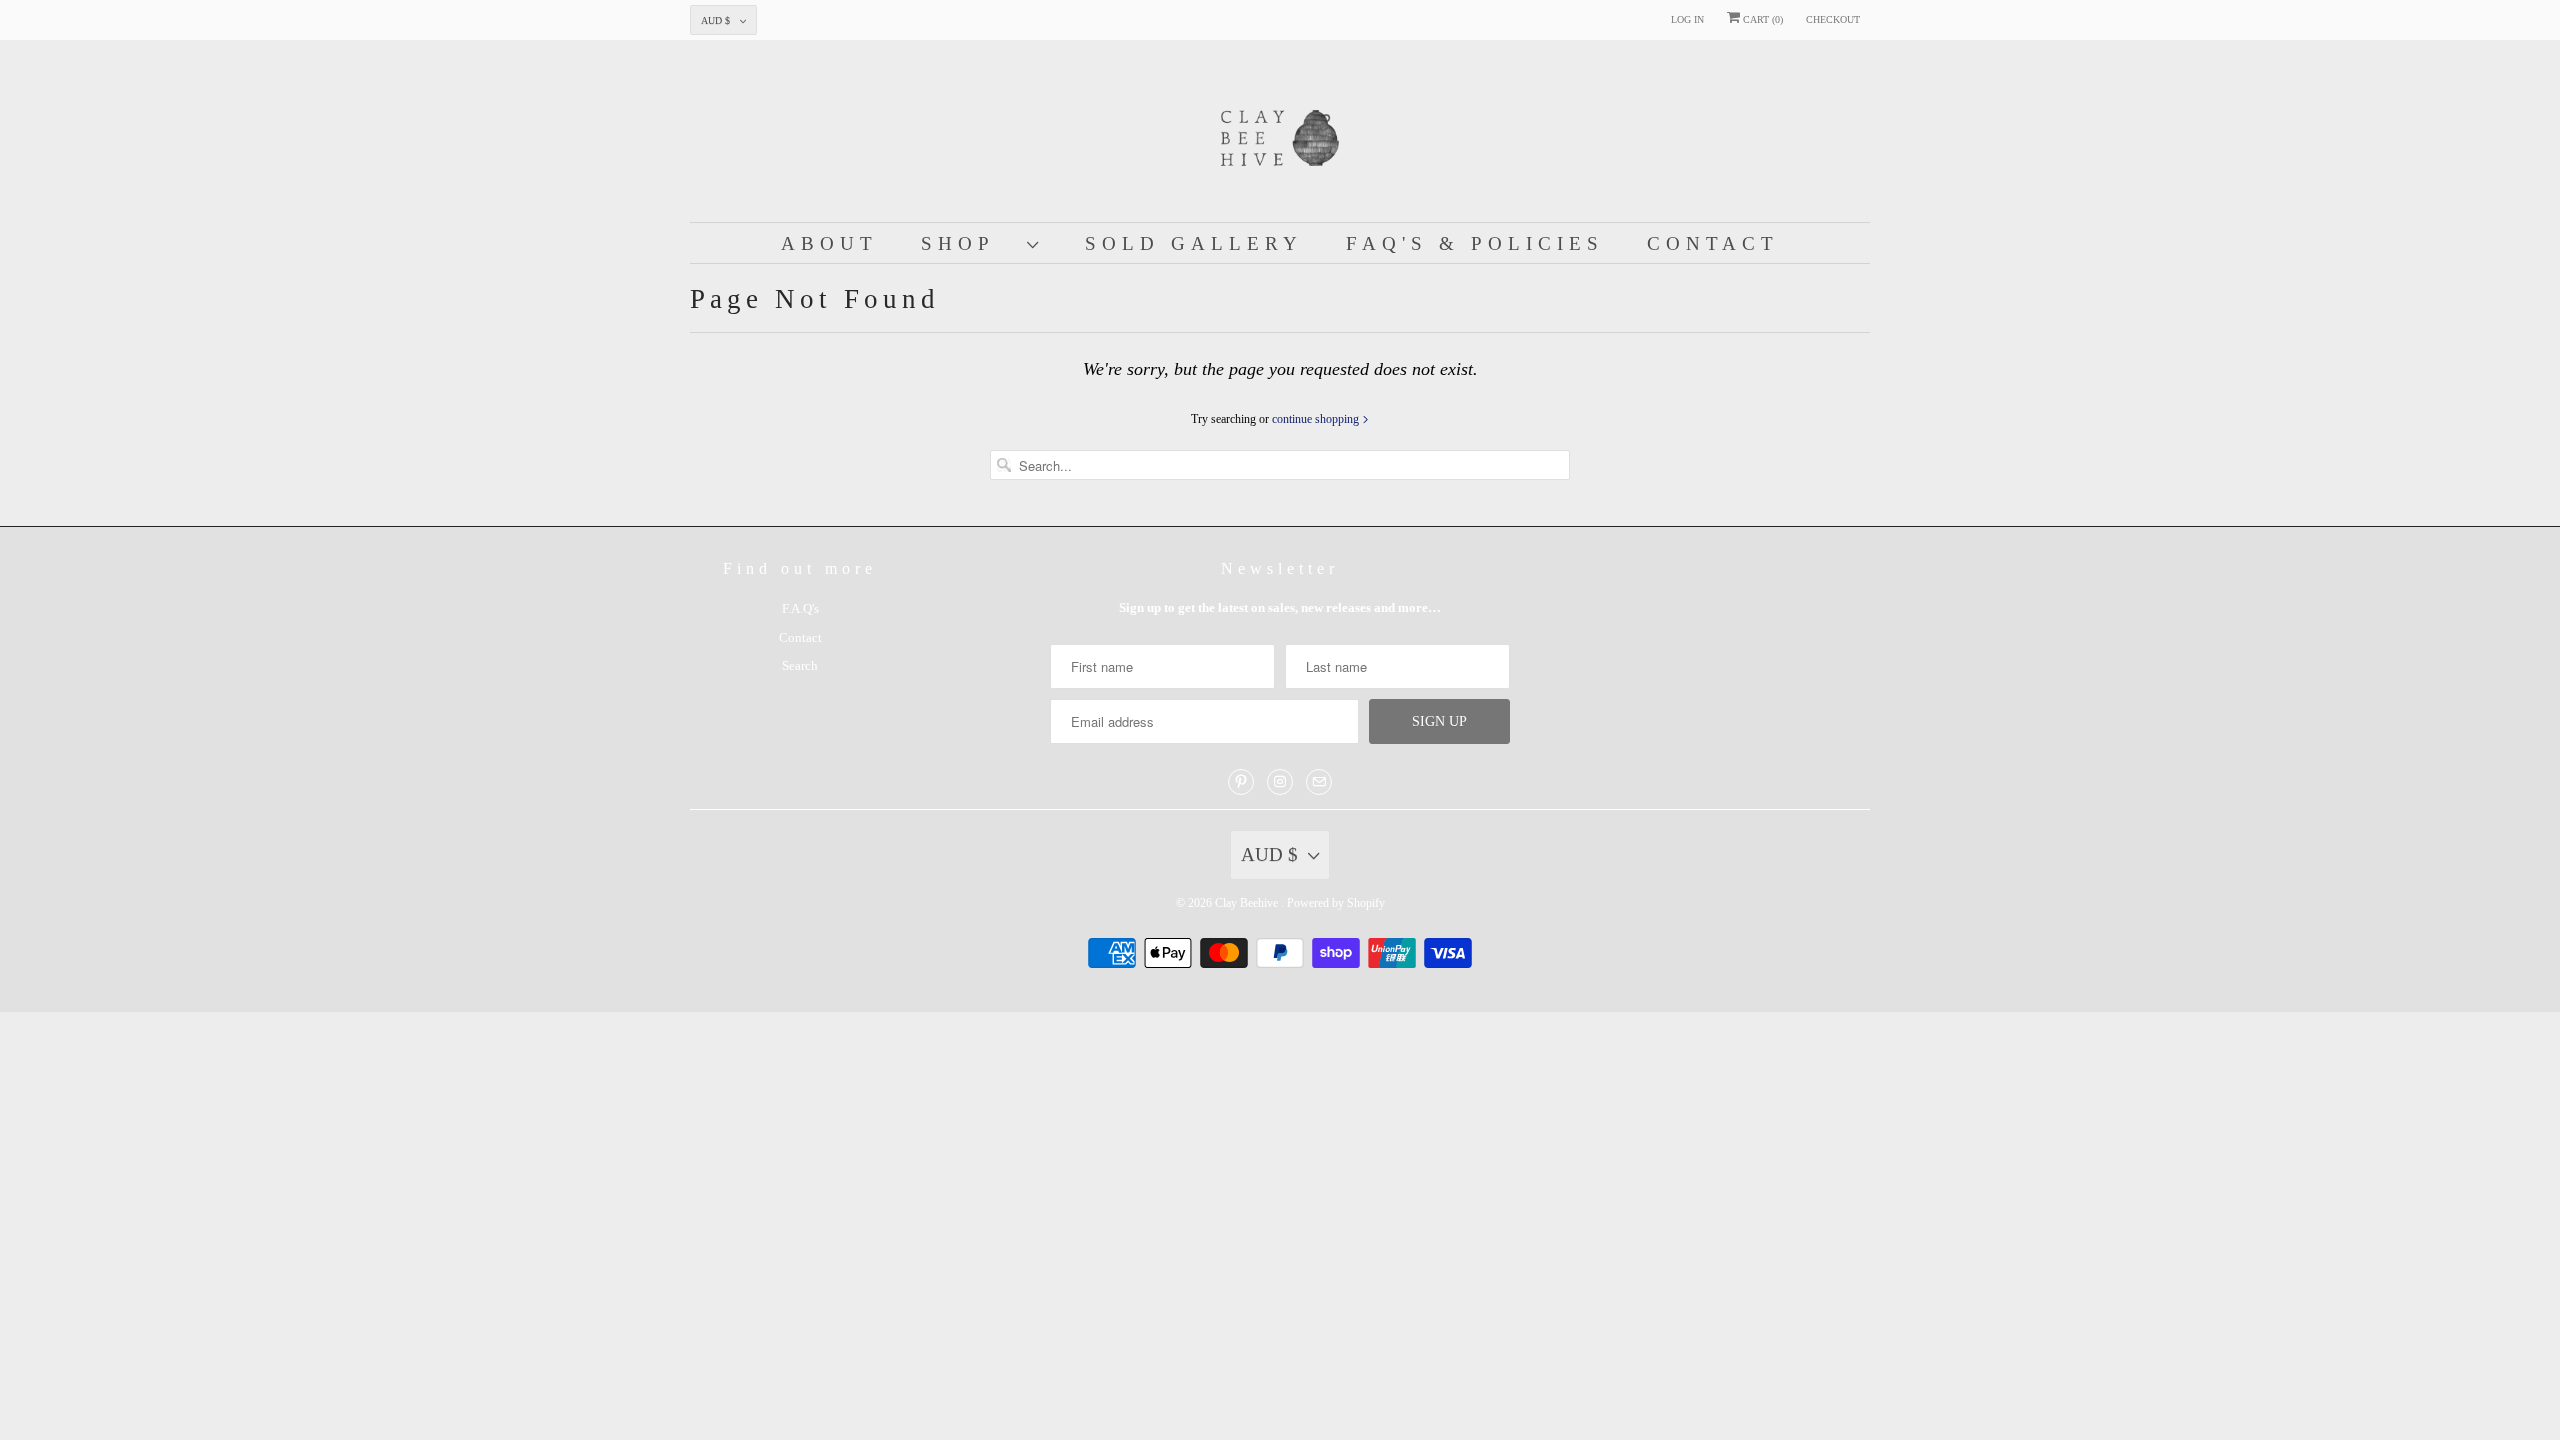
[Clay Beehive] (1280, 136)
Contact (1713, 243)
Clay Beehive (1248, 903)
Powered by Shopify (1336, 903)
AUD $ (715, 20)
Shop (969, 243)
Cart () (1761, 19)
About (829, 243)
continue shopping (1317, 419)
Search (800, 665)
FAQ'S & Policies (1475, 243)
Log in (1687, 19)
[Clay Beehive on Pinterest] (1241, 782)
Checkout (1833, 19)
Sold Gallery (1194, 243)
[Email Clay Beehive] (1319, 782)
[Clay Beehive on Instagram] (1280, 782)
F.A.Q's (800, 608)
